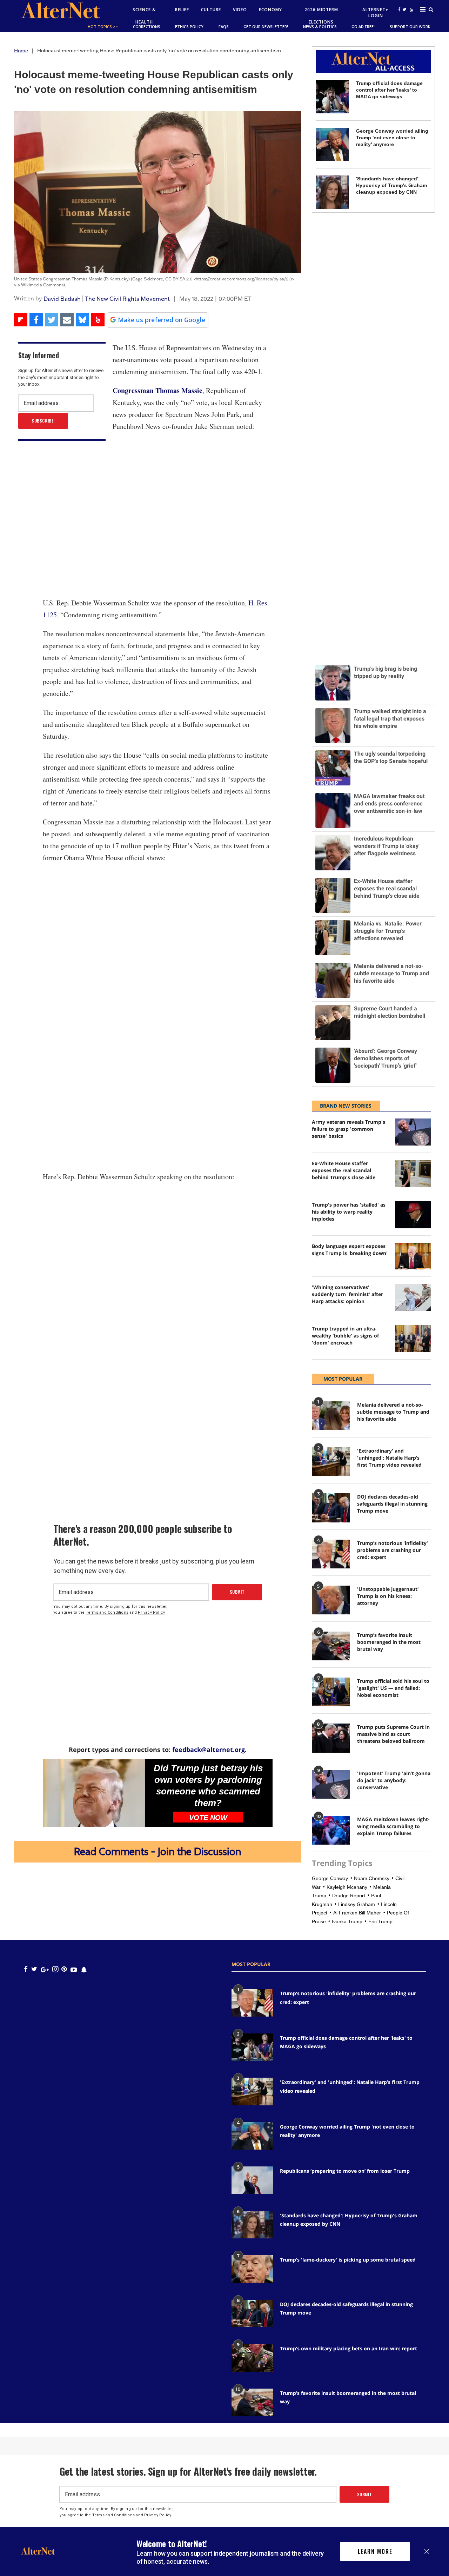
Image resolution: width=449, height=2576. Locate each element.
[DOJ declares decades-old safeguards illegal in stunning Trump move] (331, 1508)
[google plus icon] (45, 1969)
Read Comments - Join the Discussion (158, 1851)
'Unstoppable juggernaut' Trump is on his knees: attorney (388, 1596)
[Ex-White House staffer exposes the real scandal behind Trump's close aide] (413, 1173)
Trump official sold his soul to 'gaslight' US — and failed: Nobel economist (393, 1688)
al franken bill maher (357, 1913)
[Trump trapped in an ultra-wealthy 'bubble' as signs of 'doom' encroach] (413, 1339)
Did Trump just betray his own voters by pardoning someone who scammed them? (208, 1785)
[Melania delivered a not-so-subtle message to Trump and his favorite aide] (331, 1416)
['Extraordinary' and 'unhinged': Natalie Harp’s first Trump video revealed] (331, 1462)
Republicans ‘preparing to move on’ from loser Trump (345, 2171)
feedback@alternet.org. (209, 1750)
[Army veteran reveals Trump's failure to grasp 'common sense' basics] (413, 1132)
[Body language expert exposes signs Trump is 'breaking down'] (413, 1256)
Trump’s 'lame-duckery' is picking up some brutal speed (348, 2260)
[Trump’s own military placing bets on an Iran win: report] (252, 2358)
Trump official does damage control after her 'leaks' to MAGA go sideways (389, 90)
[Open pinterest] (64, 1969)
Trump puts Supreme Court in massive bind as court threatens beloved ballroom (393, 1734)
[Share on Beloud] (98, 320)
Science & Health (144, 16)
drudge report (349, 1896)
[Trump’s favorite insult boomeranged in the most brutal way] (331, 1646)
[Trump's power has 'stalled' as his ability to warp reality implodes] (413, 1215)
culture (211, 10)
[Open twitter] (404, 9)
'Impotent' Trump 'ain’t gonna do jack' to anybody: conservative (394, 1780)
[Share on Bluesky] (82, 320)
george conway (330, 1878)
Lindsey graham (357, 1904)
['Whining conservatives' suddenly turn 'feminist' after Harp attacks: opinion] (413, 1297)
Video (240, 10)
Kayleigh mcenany (347, 1887)
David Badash (62, 299)
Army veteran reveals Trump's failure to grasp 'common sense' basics (349, 1129)
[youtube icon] (74, 1969)
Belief (182, 10)
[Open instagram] (55, 1969)
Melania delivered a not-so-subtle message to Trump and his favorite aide (393, 1412)
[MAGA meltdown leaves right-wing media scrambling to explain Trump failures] (331, 1830)
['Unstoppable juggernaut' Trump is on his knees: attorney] (331, 1600)
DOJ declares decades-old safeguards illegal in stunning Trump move (392, 1504)
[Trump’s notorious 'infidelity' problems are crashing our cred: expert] (331, 1554)
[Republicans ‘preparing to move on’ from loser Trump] (252, 2180)
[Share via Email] (67, 320)
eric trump (380, 1921)
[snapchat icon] (84, 1969)
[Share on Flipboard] (21, 320)
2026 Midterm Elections (321, 16)
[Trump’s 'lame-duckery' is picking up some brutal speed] (252, 2269)
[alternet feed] (411, 18)
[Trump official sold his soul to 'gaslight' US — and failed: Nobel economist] (331, 1692)
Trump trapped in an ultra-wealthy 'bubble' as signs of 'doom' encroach (345, 1336)
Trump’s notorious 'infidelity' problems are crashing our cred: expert (393, 1550)
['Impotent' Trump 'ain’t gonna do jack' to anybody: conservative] (331, 1784)
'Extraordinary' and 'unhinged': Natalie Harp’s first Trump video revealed (389, 1458)
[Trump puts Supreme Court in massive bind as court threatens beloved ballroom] (331, 1738)
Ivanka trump (347, 1921)
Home (21, 51)
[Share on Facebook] (36, 320)
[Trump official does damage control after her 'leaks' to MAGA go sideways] (332, 97)
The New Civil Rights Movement (127, 299)
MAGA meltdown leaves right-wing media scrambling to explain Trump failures (393, 1826)
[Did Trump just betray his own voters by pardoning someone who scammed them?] (94, 1793)
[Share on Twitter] (52, 320)
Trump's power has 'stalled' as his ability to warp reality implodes (349, 1212)
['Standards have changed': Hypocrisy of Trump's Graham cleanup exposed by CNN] (332, 192)
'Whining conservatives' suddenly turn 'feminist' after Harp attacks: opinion (347, 1294)
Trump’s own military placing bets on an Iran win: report (349, 2348)
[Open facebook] (399, 9)
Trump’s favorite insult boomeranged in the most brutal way (389, 1642)
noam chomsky (372, 1878)
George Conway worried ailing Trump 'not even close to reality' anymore (392, 138)
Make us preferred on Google (162, 320)
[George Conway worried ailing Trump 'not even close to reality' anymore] (332, 144)
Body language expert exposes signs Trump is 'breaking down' (350, 1250)
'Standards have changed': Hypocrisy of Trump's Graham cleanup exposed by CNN (391, 185)
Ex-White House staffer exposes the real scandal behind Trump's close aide (344, 1170)
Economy (270, 10)
